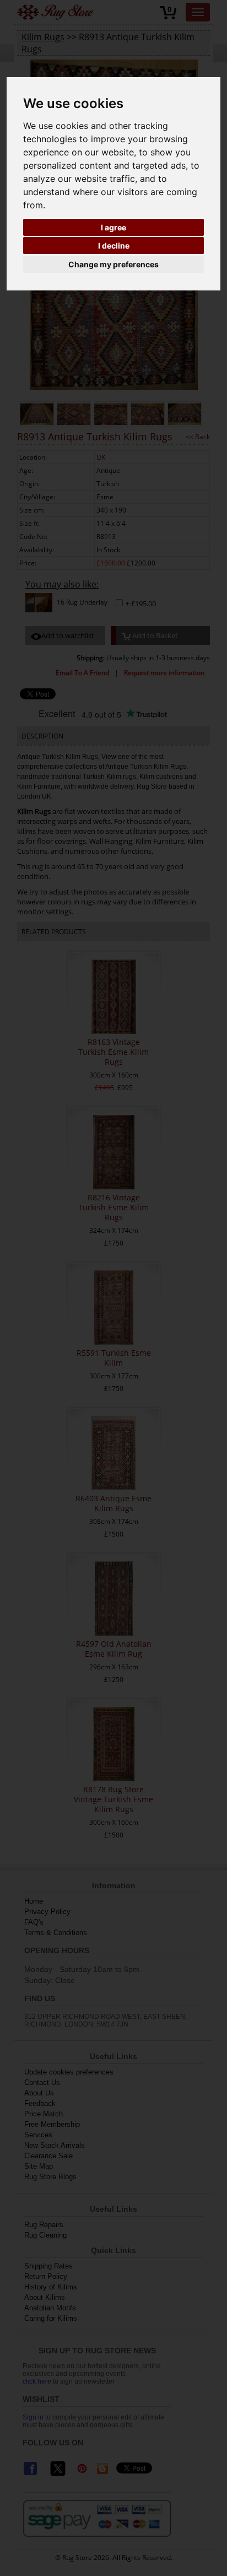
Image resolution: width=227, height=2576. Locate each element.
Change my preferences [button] (113, 264)
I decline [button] (114, 246)
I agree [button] (113, 227)
